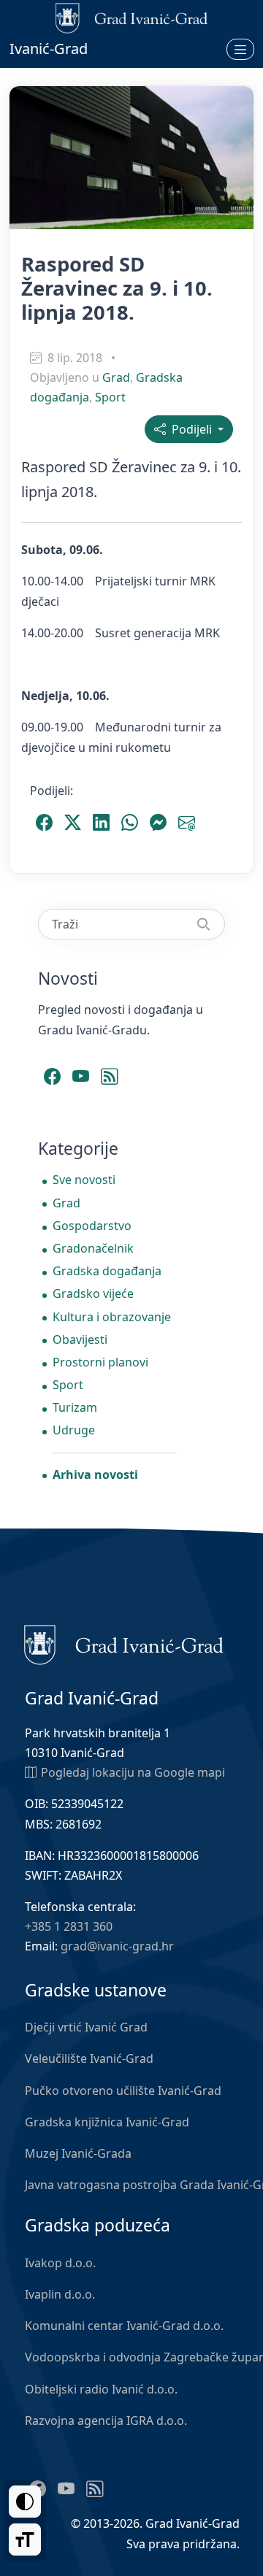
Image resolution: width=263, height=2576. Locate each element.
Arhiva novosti (95, 1475)
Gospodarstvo (92, 1226)
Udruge (74, 1430)
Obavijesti (80, 1339)
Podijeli (190, 429)
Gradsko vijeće (93, 1293)
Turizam (75, 1407)
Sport (110, 397)
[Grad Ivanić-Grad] (124, 1644)
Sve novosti (84, 1180)
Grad (116, 377)
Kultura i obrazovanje (112, 1317)
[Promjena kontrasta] (25, 2502)
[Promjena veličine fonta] (25, 2540)
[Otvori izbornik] (240, 49)
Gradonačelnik (93, 1248)
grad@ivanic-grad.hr (117, 1946)
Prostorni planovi (100, 1362)
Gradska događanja (107, 1271)
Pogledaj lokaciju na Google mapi (133, 1772)
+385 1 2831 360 (69, 1926)
